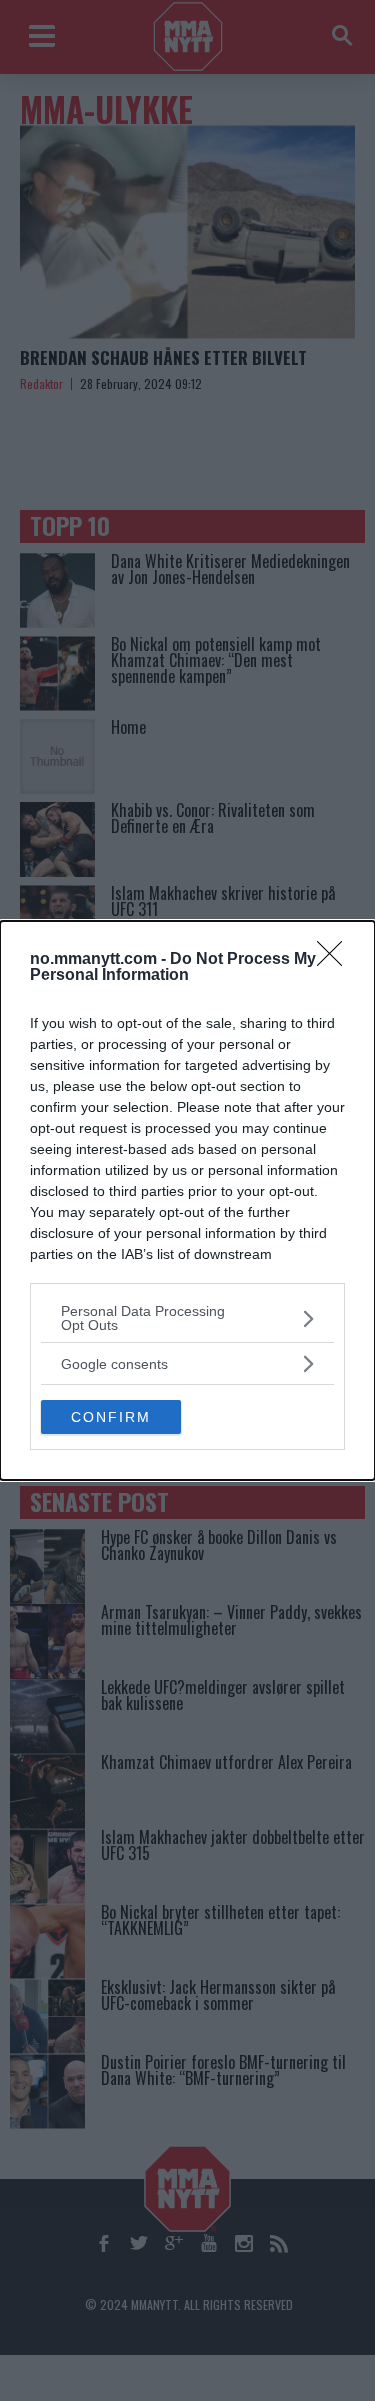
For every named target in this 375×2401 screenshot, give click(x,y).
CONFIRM (111, 1417)
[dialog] (187, 1200)
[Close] (336, 960)
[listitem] (187, 1318)
